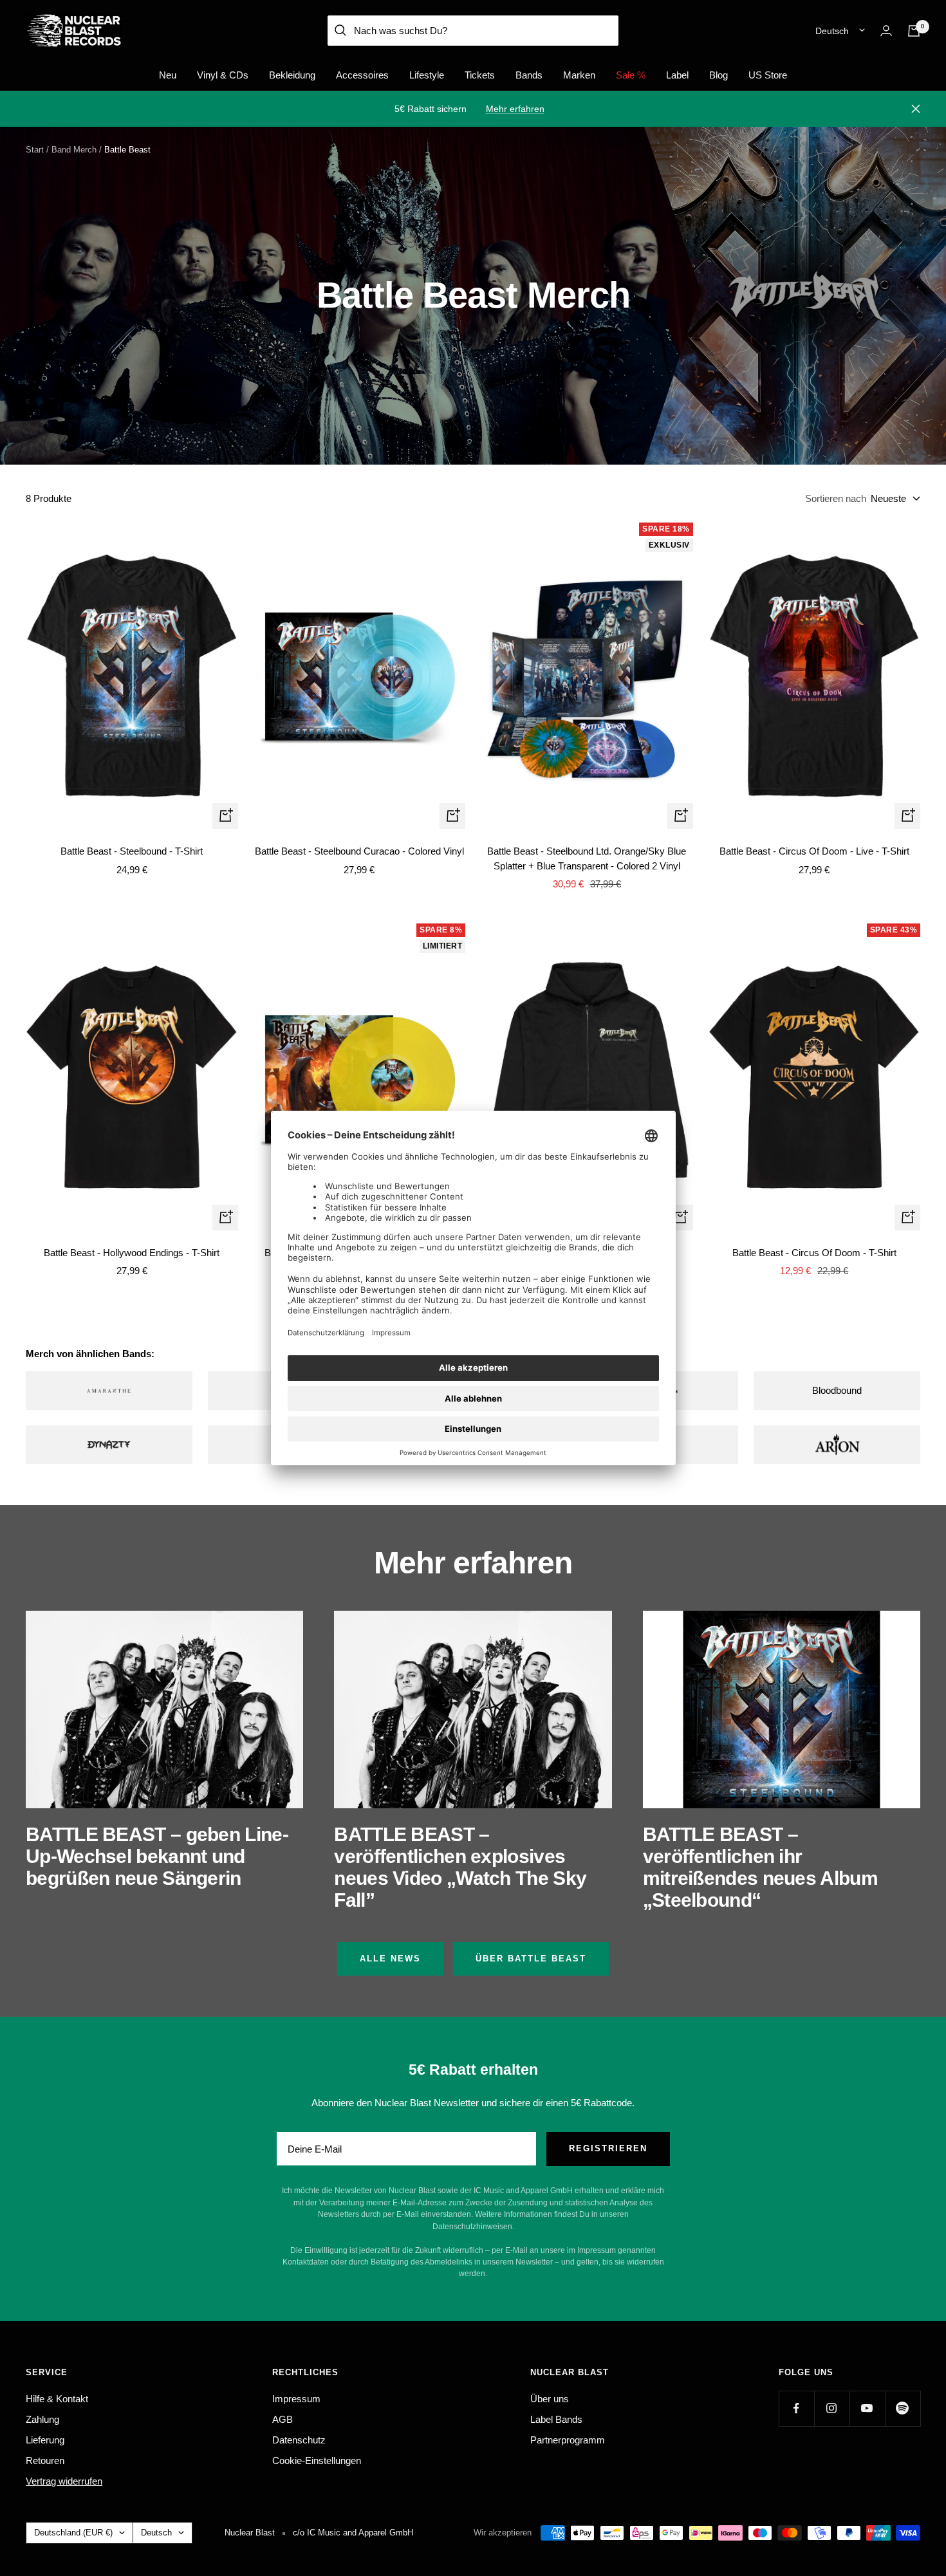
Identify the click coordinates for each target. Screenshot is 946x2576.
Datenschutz (299, 2440)
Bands (529, 75)
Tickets (480, 75)
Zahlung (42, 2419)
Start (35, 150)
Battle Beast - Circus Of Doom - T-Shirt (814, 1253)
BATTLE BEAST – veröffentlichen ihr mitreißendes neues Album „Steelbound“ (760, 1867)
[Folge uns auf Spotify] (903, 2408)
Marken (579, 75)
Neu (168, 75)
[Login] (886, 31)
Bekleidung (292, 75)
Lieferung (45, 2440)
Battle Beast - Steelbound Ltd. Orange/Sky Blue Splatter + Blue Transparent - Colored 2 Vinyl (587, 858)
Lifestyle (427, 75)
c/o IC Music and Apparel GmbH (353, 2533)
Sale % (631, 75)
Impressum (296, 2399)
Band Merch (74, 150)
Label (677, 75)
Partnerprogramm (568, 2440)
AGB (283, 2419)
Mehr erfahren (515, 109)
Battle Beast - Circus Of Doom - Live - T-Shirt (814, 851)
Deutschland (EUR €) (73, 2533)
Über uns (550, 2399)
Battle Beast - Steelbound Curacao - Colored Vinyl (359, 851)
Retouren (45, 2460)
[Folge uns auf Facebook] (796, 2408)
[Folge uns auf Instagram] (832, 2408)
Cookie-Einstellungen (317, 2460)
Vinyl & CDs (223, 75)
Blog (719, 75)
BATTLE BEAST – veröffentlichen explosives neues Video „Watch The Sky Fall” (460, 1867)
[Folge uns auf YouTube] (867, 2408)
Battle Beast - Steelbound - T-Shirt (132, 851)
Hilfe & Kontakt (57, 2399)
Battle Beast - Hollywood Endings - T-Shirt (132, 1253)
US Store (768, 75)
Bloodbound (837, 1390)
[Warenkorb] (914, 31)
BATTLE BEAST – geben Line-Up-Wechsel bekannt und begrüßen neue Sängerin (157, 1856)
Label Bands (556, 2419)
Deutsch (832, 31)
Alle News (390, 1959)
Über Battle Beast (531, 1959)
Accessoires (362, 75)
